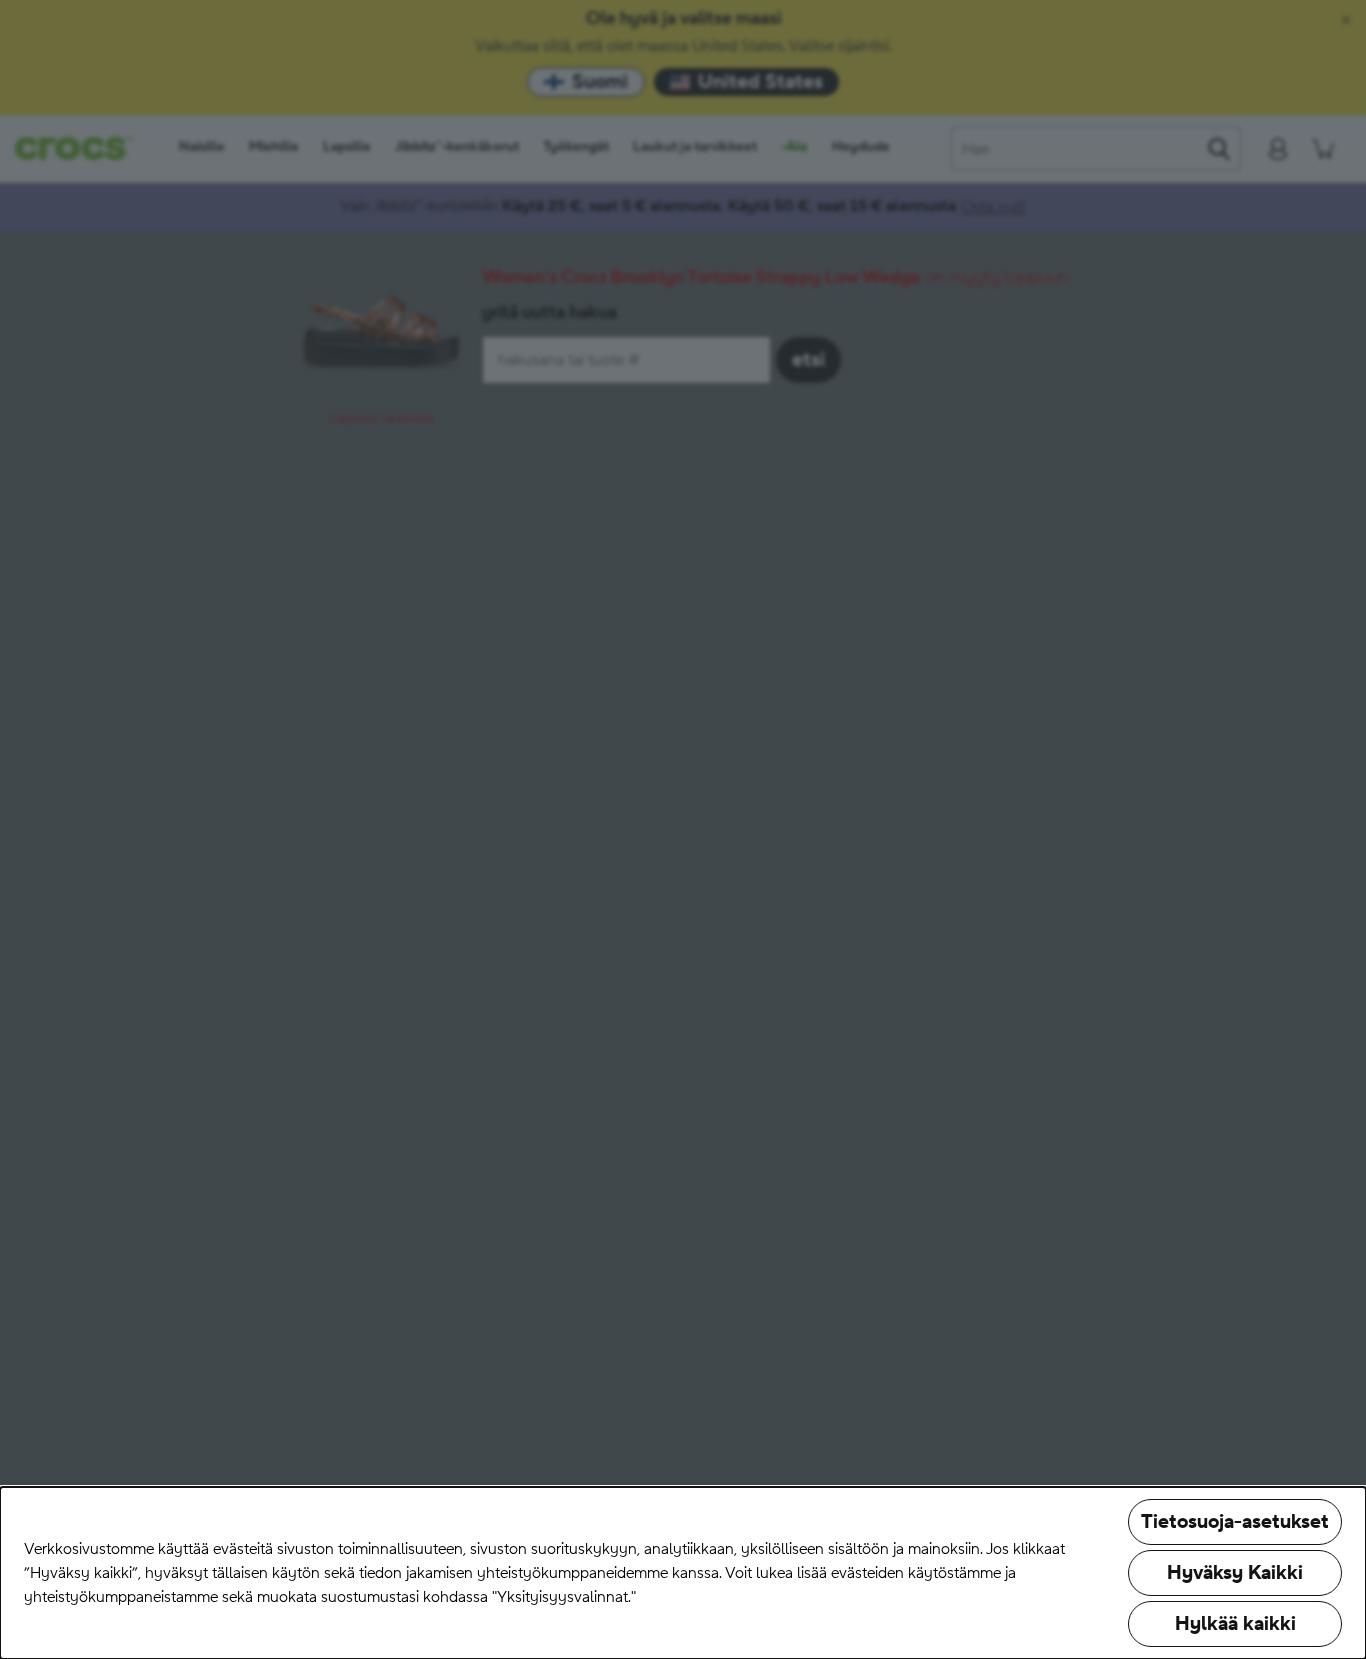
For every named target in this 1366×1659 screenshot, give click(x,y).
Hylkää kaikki (1235, 1624)
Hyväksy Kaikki (1235, 1573)
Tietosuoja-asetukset (1235, 1522)
